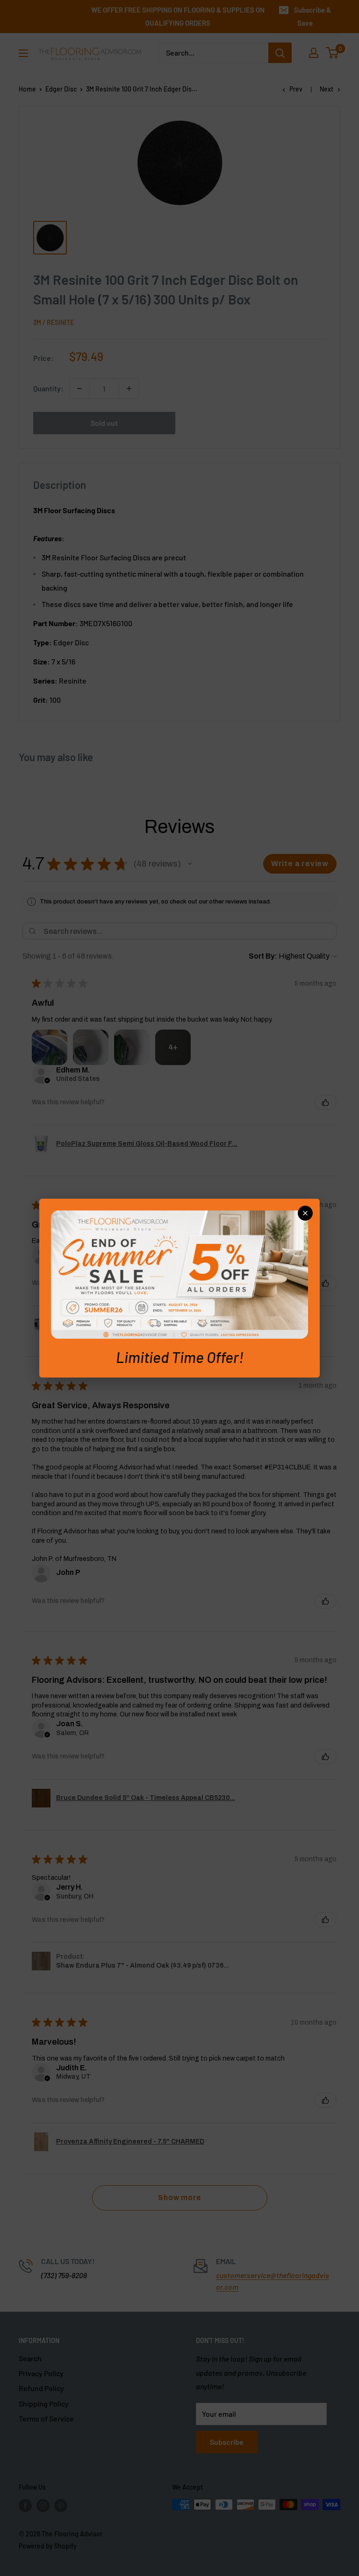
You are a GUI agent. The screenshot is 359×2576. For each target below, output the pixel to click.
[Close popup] (305, 1213)
